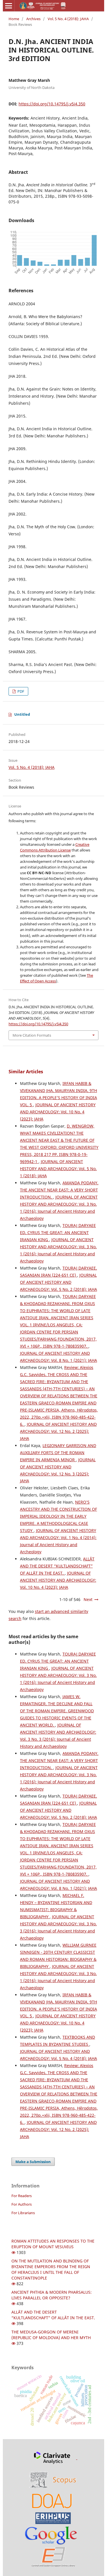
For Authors (22, 2204)
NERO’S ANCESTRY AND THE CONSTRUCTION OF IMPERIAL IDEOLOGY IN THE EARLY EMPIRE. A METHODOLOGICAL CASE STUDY (58, 1516)
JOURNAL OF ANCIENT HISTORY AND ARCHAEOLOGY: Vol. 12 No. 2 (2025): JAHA (58, 1431)
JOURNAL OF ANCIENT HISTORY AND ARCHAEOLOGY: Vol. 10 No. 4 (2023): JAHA (58, 1112)
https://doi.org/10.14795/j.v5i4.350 (52, 104)
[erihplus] (53, 2518)
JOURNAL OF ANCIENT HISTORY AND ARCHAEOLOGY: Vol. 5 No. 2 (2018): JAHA (58, 1282)
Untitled (22, 714)
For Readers (22, 2196)
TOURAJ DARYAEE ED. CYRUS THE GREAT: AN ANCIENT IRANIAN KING (58, 1232)
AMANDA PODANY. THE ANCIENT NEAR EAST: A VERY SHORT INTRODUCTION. (59, 1190)
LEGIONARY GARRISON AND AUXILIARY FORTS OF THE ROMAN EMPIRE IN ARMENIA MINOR (58, 1453)
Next (88, 1599)
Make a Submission (33, 2162)
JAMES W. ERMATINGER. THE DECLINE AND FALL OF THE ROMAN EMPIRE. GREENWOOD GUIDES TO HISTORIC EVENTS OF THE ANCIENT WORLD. (57, 1711)
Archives (33, 19)
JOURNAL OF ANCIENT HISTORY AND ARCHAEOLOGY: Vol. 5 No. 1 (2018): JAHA (58, 1169)
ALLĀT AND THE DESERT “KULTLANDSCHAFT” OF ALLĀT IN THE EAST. (57, 1566)
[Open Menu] (9, 6)
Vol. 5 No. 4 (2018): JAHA (68, 19)
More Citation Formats (32, 1035)
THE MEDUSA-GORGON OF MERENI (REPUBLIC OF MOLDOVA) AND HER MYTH (51, 2335)
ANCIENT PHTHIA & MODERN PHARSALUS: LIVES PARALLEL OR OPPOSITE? (52, 2295)
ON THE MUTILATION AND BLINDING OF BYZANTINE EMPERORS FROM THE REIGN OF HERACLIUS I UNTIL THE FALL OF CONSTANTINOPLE (51, 2269)
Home (14, 19)
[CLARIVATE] (53, 2458)
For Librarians (23, 2213)
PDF (20, 691)
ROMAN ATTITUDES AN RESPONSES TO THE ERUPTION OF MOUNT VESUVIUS (53, 2244)
